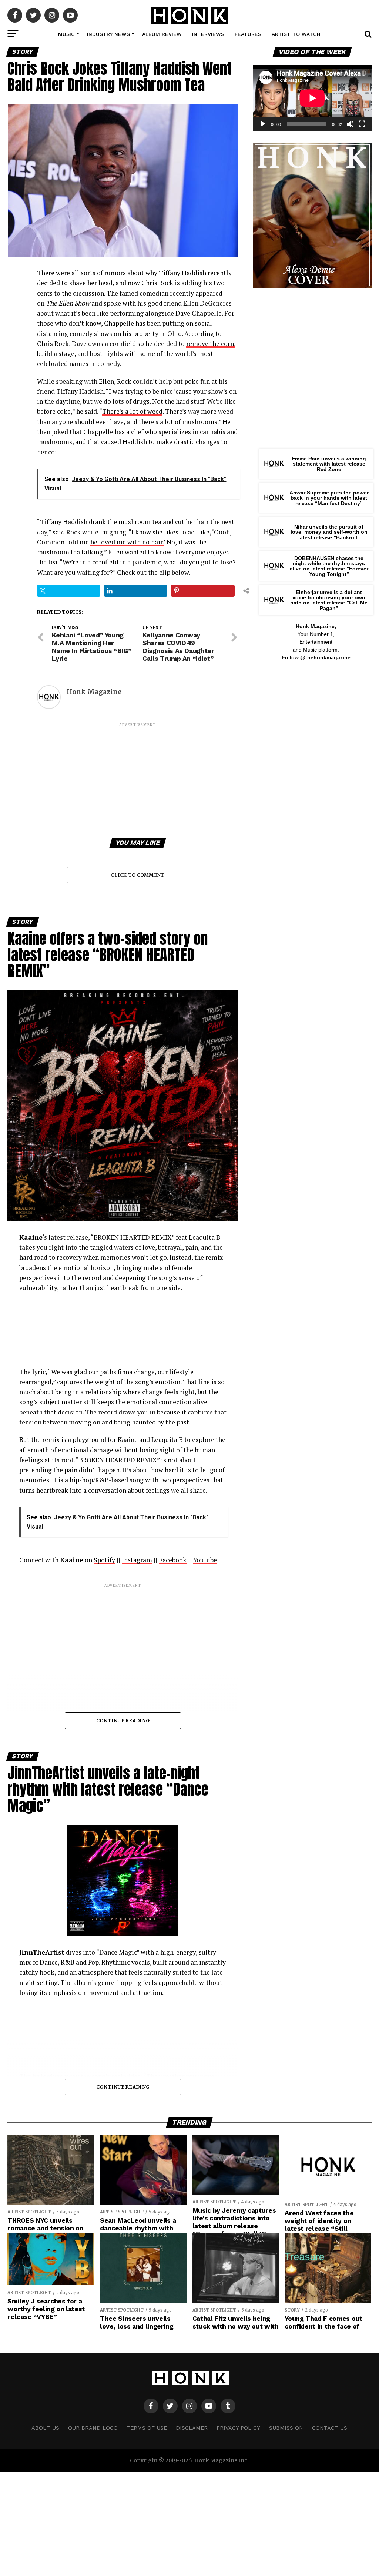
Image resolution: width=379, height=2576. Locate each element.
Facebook (173, 1560)
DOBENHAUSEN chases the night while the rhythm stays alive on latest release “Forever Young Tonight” (329, 566)
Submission (286, 2428)
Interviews (208, 34)
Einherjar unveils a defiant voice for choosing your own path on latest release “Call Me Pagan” (329, 600)
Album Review (162, 34)
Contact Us (330, 2428)
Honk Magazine (94, 692)
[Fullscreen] (362, 124)
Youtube (205, 1560)
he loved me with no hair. (127, 542)
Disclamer (192, 2428)
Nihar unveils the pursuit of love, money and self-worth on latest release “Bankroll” (329, 532)
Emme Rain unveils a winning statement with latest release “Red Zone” (329, 464)
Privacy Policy (238, 2428)
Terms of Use (147, 2428)
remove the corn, (211, 344)
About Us (45, 2428)
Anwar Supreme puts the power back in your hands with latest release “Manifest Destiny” (329, 498)
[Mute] (350, 124)
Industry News (108, 34)
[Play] (263, 124)
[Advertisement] (137, 780)
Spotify (104, 1560)
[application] (312, 98)
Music (66, 34)
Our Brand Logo (93, 2428)
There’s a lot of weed (132, 411)
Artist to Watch (296, 34)
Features (248, 34)
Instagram (137, 1560)
